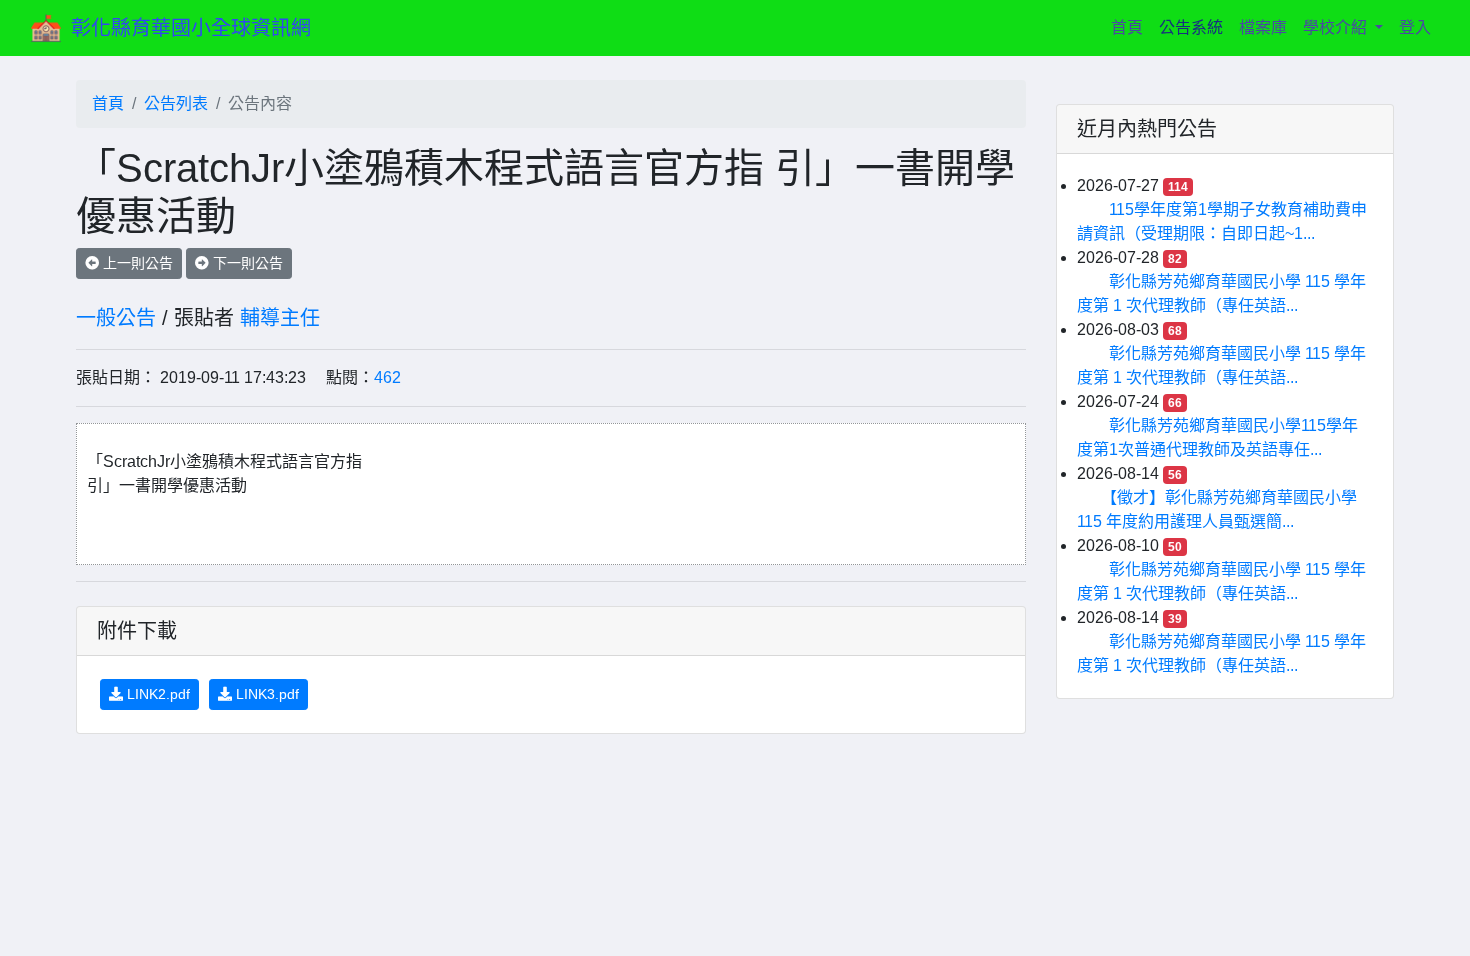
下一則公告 (246, 263)
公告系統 (1191, 27)
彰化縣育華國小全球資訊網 (191, 28)
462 (387, 377)
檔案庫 (1263, 27)
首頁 (1131, 27)
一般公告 (116, 318)
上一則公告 (136, 263)
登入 (1415, 27)
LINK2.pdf (156, 694)
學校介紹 (1337, 27)
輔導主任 (280, 318)
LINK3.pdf (265, 694)
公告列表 (176, 103)
